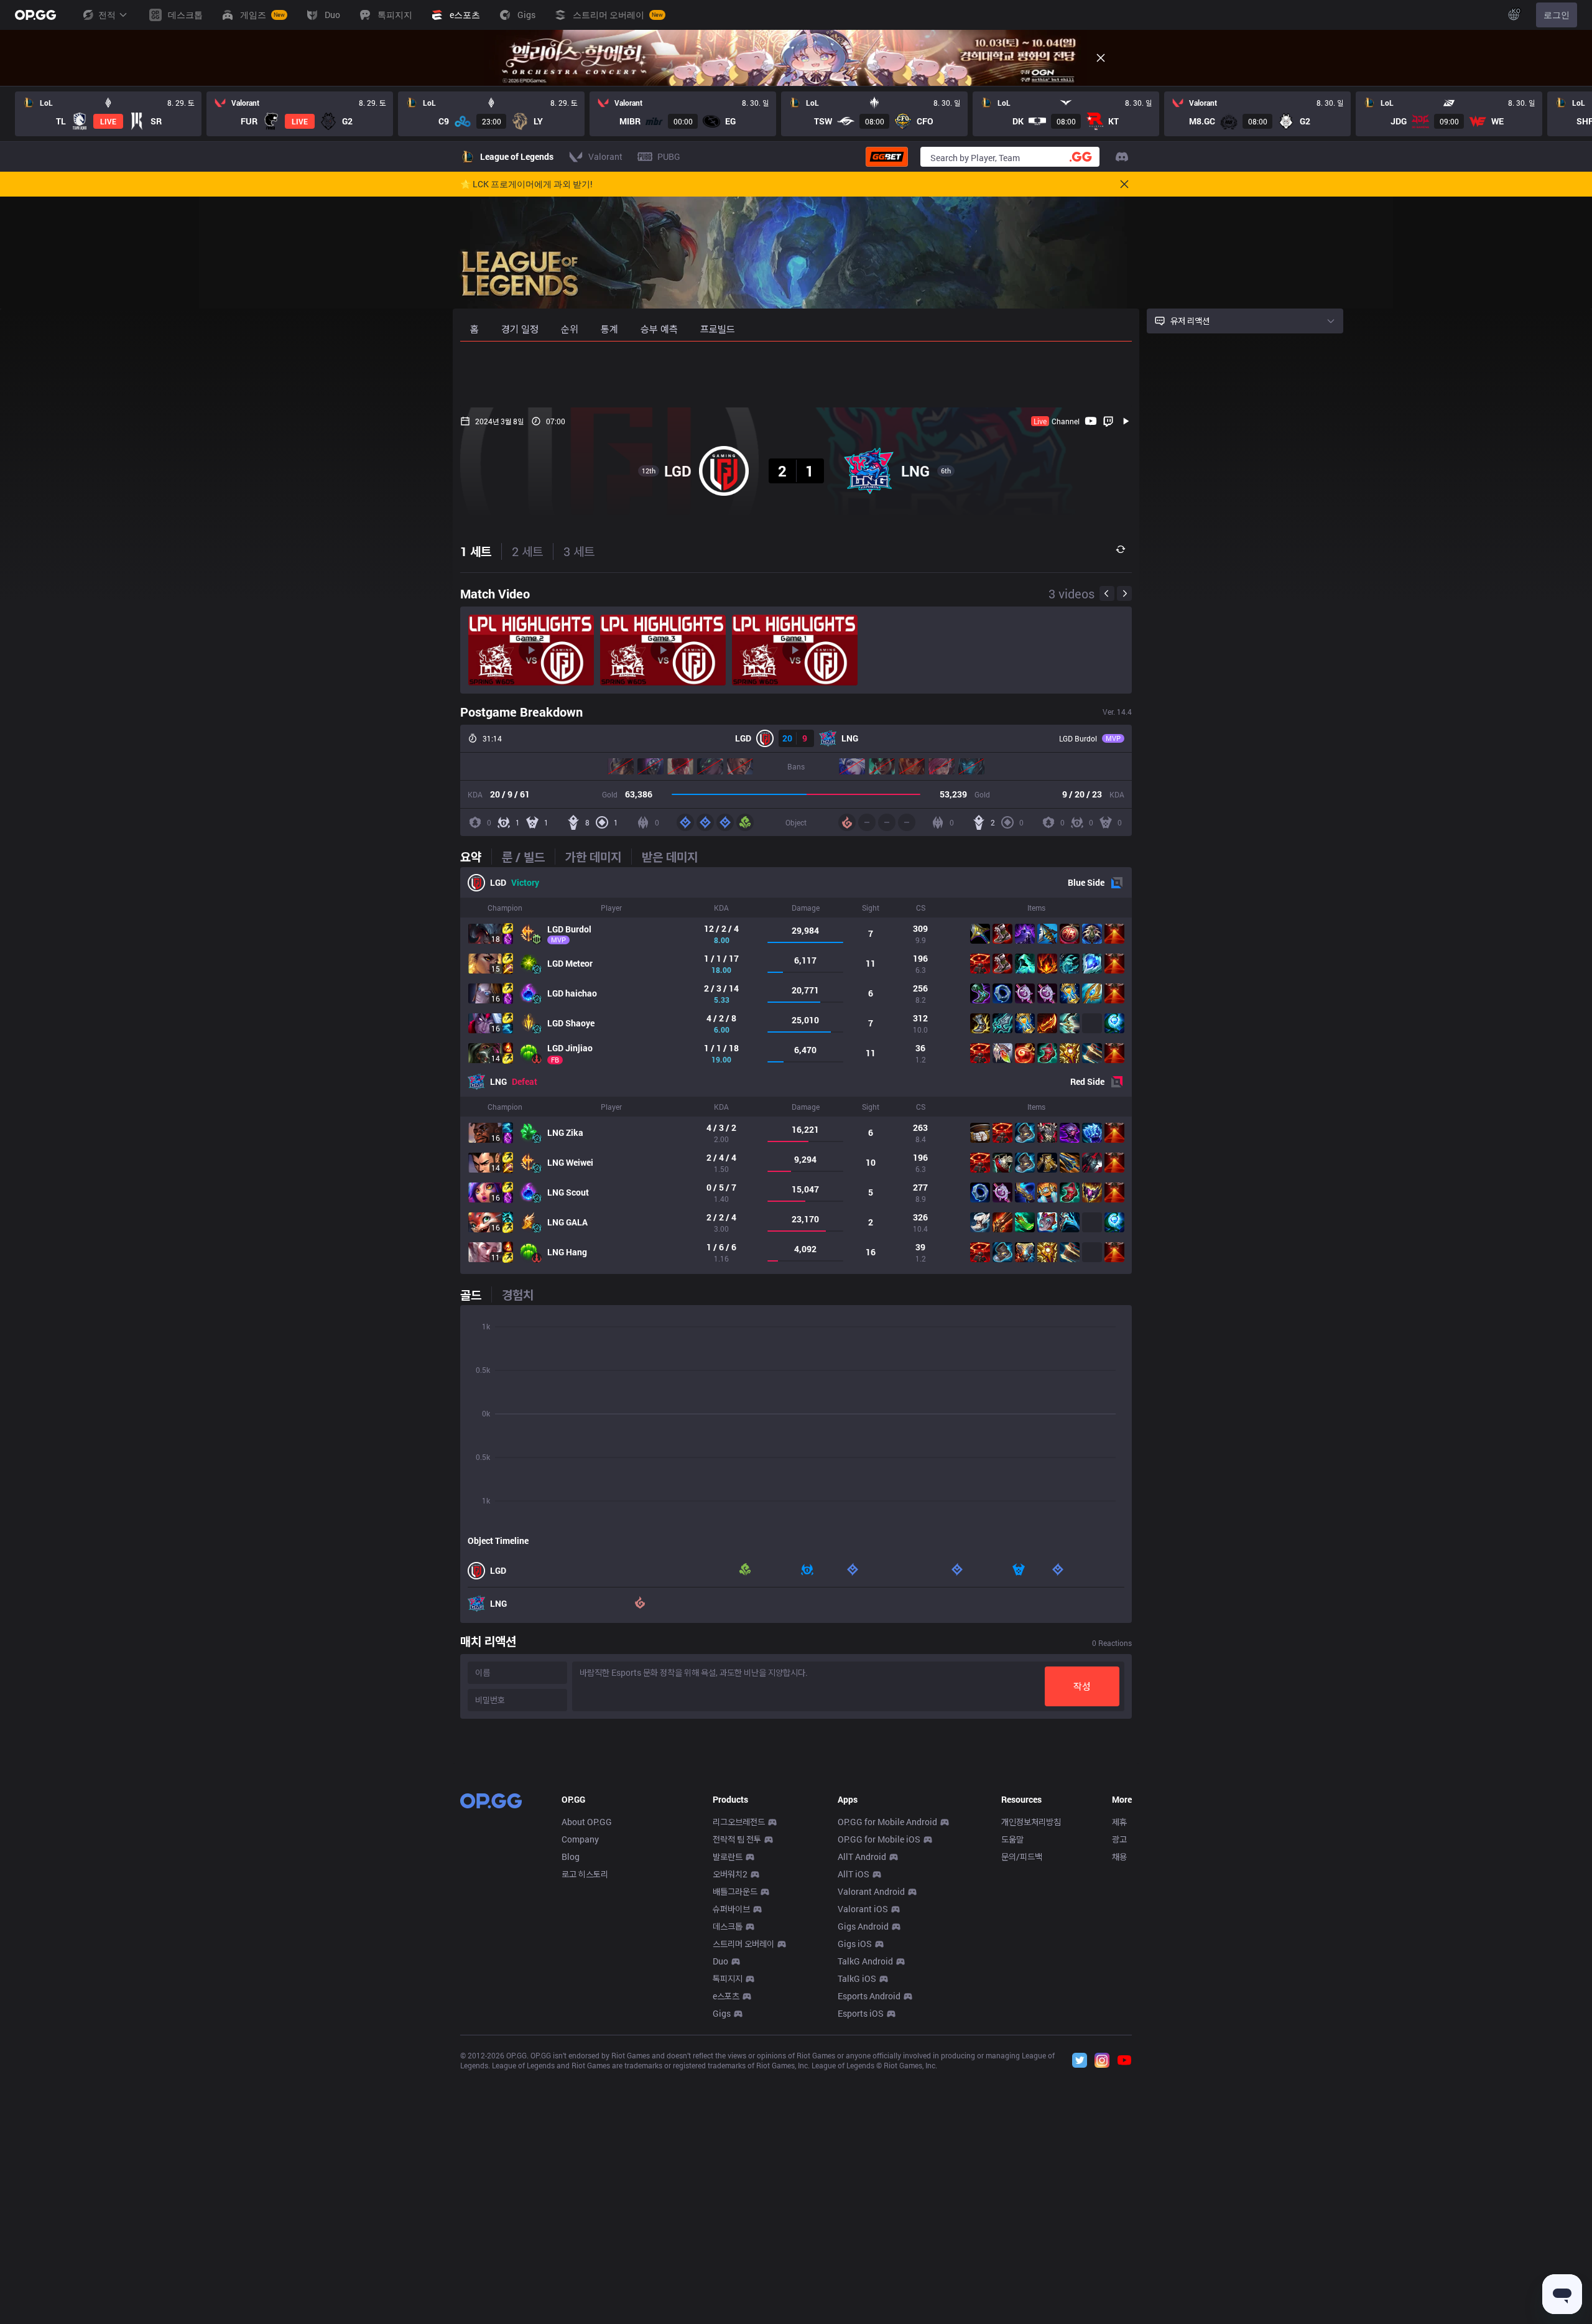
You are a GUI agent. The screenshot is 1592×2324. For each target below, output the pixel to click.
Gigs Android (863, 1926)
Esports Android (869, 1996)
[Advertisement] (796, 374)
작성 (1082, 1686)
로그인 (1557, 15)
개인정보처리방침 (1031, 1822)
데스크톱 (728, 1926)
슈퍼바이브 (731, 1909)
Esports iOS (861, 2013)
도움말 (1012, 1839)
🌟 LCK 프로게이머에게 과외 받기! (526, 184)
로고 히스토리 (585, 1874)
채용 (1119, 1857)
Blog (571, 1857)
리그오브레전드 (739, 1822)
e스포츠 (726, 1996)
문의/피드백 (1022, 1857)
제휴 (1119, 1822)
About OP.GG (587, 1822)
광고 (1119, 1839)
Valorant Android (871, 1891)
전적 (107, 15)
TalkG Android (865, 1961)
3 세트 (579, 551)
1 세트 (476, 551)
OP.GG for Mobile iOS (879, 1839)
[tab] (476, 857)
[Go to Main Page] (35, 15)
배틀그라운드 (735, 1891)
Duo (720, 1961)
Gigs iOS (855, 1944)
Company (580, 1839)
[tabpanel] (796, 1071)
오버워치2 (730, 1874)
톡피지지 (728, 1978)
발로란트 (728, 1857)
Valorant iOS (863, 1909)
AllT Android (862, 1857)
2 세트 (527, 551)
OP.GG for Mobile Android (887, 1822)
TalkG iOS (857, 1978)
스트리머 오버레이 (743, 1944)
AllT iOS (854, 1874)
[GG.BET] (887, 157)
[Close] (1101, 58)
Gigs (722, 2013)
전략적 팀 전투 (737, 1839)
